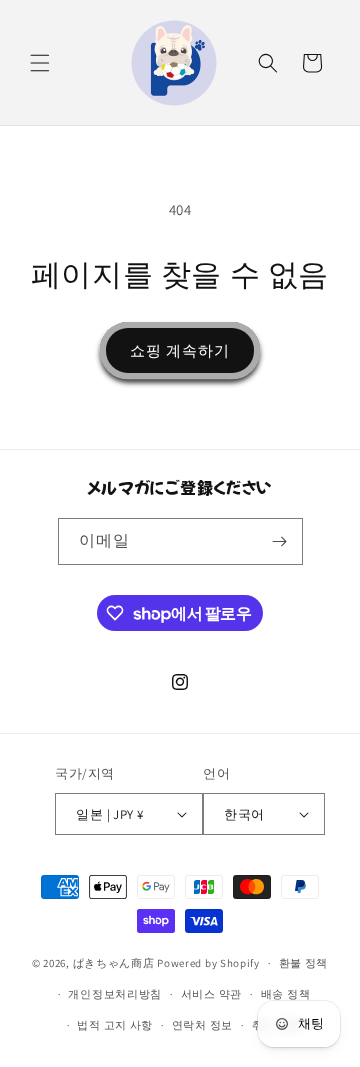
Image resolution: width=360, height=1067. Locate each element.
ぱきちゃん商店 (114, 963)
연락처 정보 (202, 1025)
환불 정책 (304, 963)
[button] (40, 63)
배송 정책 (286, 994)
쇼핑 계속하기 (180, 350)
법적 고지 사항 (115, 1025)
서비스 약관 (211, 994)
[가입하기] (280, 541)
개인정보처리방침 (115, 994)
